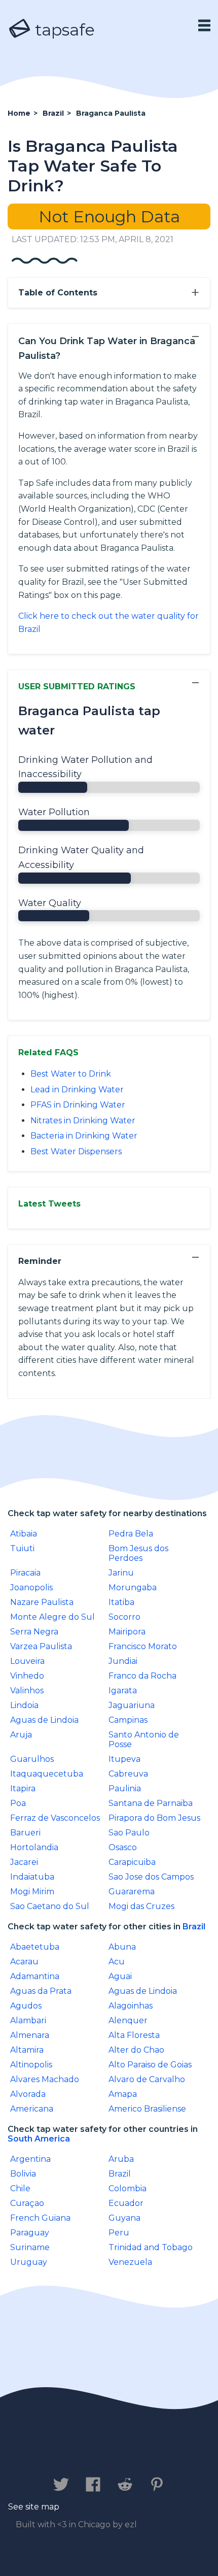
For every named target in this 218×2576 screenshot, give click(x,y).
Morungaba (133, 1587)
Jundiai (123, 1661)
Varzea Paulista (41, 1646)
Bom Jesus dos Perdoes (138, 1553)
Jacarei (24, 1862)
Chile (20, 2188)
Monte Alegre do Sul (52, 1617)
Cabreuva (128, 1774)
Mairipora (127, 1632)
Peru (119, 2233)
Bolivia (23, 2174)
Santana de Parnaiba (151, 1803)
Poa (18, 1803)
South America (39, 2139)
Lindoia (24, 1705)
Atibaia (24, 1534)
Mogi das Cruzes (141, 1906)
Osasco (123, 1847)
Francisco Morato (143, 1646)
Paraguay (30, 2233)
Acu (117, 1962)
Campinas (128, 1720)
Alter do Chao (136, 2050)
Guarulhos (32, 1759)
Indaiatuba (32, 1877)
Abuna (122, 1947)
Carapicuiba (132, 1862)
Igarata (123, 1691)
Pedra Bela (131, 1534)
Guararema (132, 1892)
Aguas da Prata (41, 1991)
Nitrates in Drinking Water (83, 1120)
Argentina (30, 2159)
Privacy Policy (123, 2453)
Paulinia (125, 1788)
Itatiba (121, 1602)
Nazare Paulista (42, 1602)
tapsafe (63, 30)
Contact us (46, 2453)
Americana (32, 2109)
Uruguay (29, 2262)
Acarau (24, 1962)
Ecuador (126, 2203)
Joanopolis (31, 1587)
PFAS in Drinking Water (78, 1105)
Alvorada (28, 2094)
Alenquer (128, 2020)
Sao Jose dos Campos (151, 1877)
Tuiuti (22, 1548)
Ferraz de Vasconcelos (55, 1818)
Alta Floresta (134, 2035)
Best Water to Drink (71, 1074)
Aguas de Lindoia (44, 1720)
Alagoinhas (131, 2006)
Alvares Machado (45, 2079)
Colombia (128, 2188)
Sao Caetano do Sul (50, 1906)
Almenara (30, 2035)
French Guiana (40, 2218)
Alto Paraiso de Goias (150, 2065)
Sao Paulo (129, 1833)
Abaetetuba (35, 1947)
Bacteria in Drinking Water (84, 1136)
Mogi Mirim (32, 1892)
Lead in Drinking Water (77, 1090)
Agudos (26, 2006)
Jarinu (121, 1573)
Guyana (124, 2218)
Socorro (124, 1617)
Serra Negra (34, 1632)
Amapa (123, 2094)
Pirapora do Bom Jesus (154, 1818)
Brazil (194, 1927)
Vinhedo (27, 1676)
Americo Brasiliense (147, 2109)
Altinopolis (31, 2065)
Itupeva (124, 1759)
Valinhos (27, 1691)
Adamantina (35, 1976)
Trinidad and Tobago (151, 2247)
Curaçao (27, 2203)
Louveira (27, 1661)
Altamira (27, 2050)
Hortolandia (34, 1847)
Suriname (30, 2247)
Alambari (28, 2020)
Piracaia (25, 1573)
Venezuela (130, 2262)
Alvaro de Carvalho (147, 2079)
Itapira (23, 1788)
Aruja (21, 1735)
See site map (34, 2507)
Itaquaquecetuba (47, 1774)
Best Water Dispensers (76, 1151)
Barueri (25, 1833)
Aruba (121, 2159)
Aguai (120, 1976)
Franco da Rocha (142, 1676)
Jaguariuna (132, 1705)
